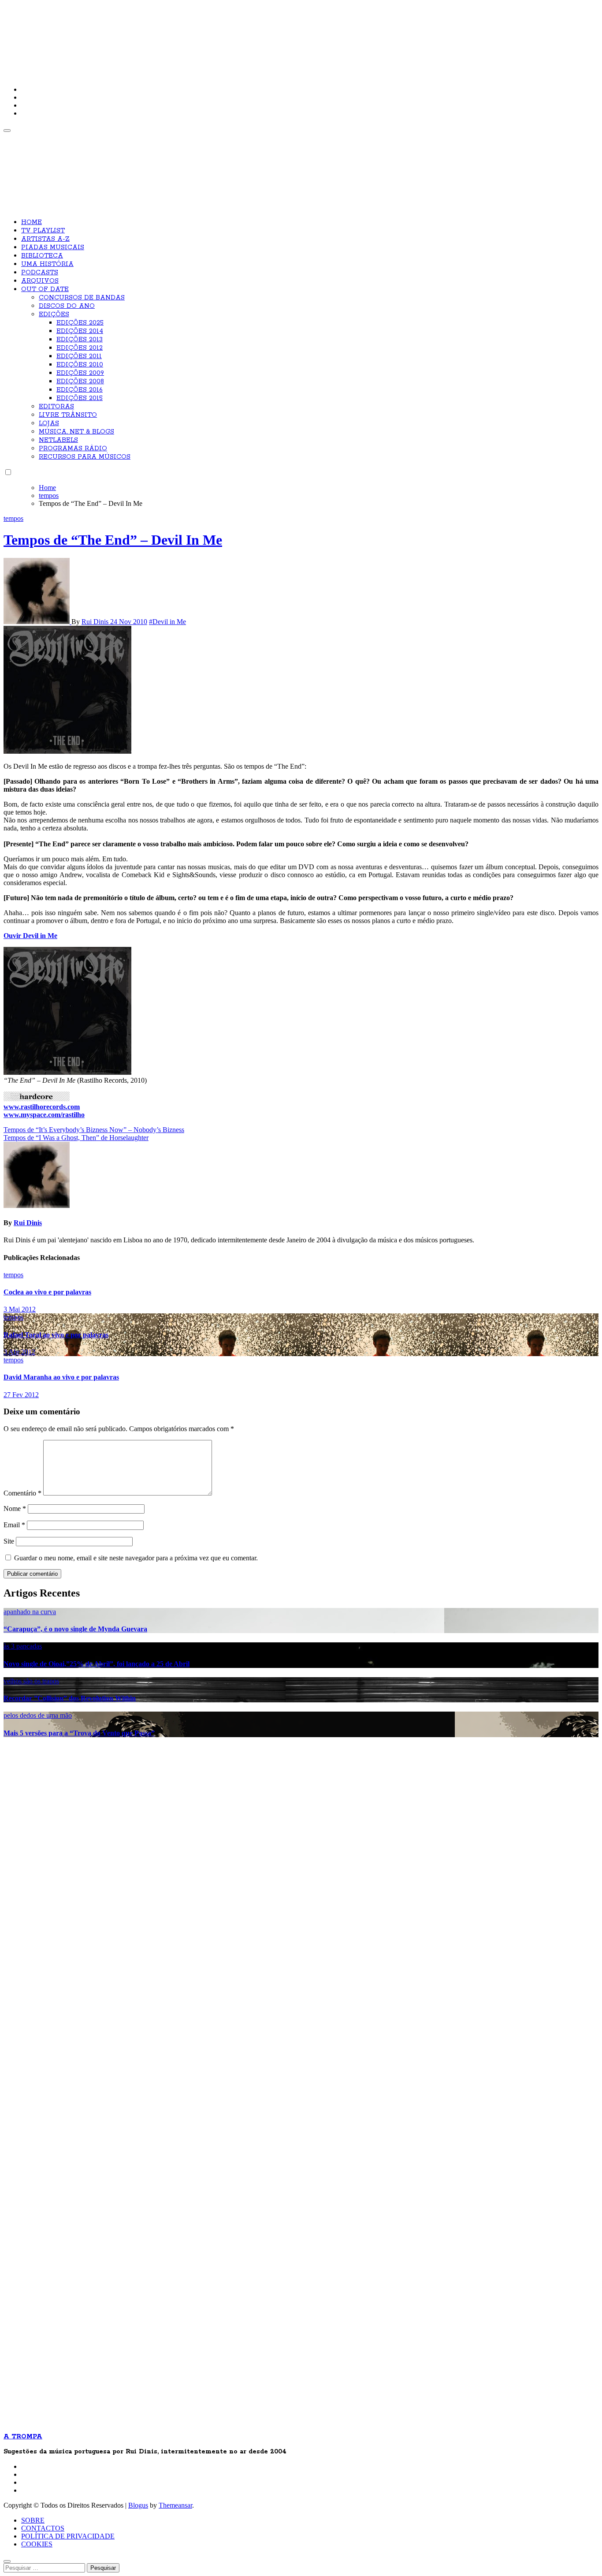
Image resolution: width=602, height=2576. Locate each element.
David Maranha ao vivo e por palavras (61, 1377)
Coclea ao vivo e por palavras (47, 1292)
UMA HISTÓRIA (47, 264)
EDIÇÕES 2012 (80, 348)
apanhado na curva (30, 1612)
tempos (13, 518)
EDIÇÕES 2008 (80, 381)
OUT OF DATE (45, 289)
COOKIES (37, 2544)
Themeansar (175, 2505)
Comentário (22, 1493)
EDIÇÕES (54, 314)
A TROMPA (129, 35)
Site (9, 1541)
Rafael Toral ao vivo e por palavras (56, 1335)
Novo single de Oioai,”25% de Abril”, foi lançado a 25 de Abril (97, 1664)
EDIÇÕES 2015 (80, 398)
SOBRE (33, 2520)
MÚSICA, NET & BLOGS (76, 432)
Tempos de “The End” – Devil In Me (113, 540)
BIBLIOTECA (42, 256)
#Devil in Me (167, 622)
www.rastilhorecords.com (42, 1107)
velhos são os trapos (31, 1681)
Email (14, 1525)
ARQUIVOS (40, 281)
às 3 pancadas (23, 1646)
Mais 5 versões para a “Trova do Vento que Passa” (79, 1733)
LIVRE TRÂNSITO (68, 415)
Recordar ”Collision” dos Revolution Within (70, 1698)
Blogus (138, 2505)
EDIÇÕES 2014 (80, 331)
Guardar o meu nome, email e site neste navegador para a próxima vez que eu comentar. (136, 1558)
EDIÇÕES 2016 (80, 390)
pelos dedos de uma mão (38, 1715)
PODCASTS (40, 273)
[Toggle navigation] (7, 131)
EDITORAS (56, 407)
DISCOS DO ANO (67, 306)
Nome (15, 1509)
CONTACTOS (43, 2528)
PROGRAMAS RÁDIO (73, 449)
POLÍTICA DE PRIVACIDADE (68, 2536)
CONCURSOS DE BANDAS (82, 298)
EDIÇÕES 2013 (80, 340)
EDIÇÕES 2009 (80, 373)
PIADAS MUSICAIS (53, 247)
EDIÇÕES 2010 (80, 365)
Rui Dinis (96, 622)
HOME (32, 222)
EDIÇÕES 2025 (80, 323)
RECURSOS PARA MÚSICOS (85, 457)
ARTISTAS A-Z (45, 239)
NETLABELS (58, 440)
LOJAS (49, 423)
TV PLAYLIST (43, 231)
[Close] (7, 2561)
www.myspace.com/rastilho (44, 1115)
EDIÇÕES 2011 (79, 356)
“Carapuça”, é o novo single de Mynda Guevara (75, 1629)
